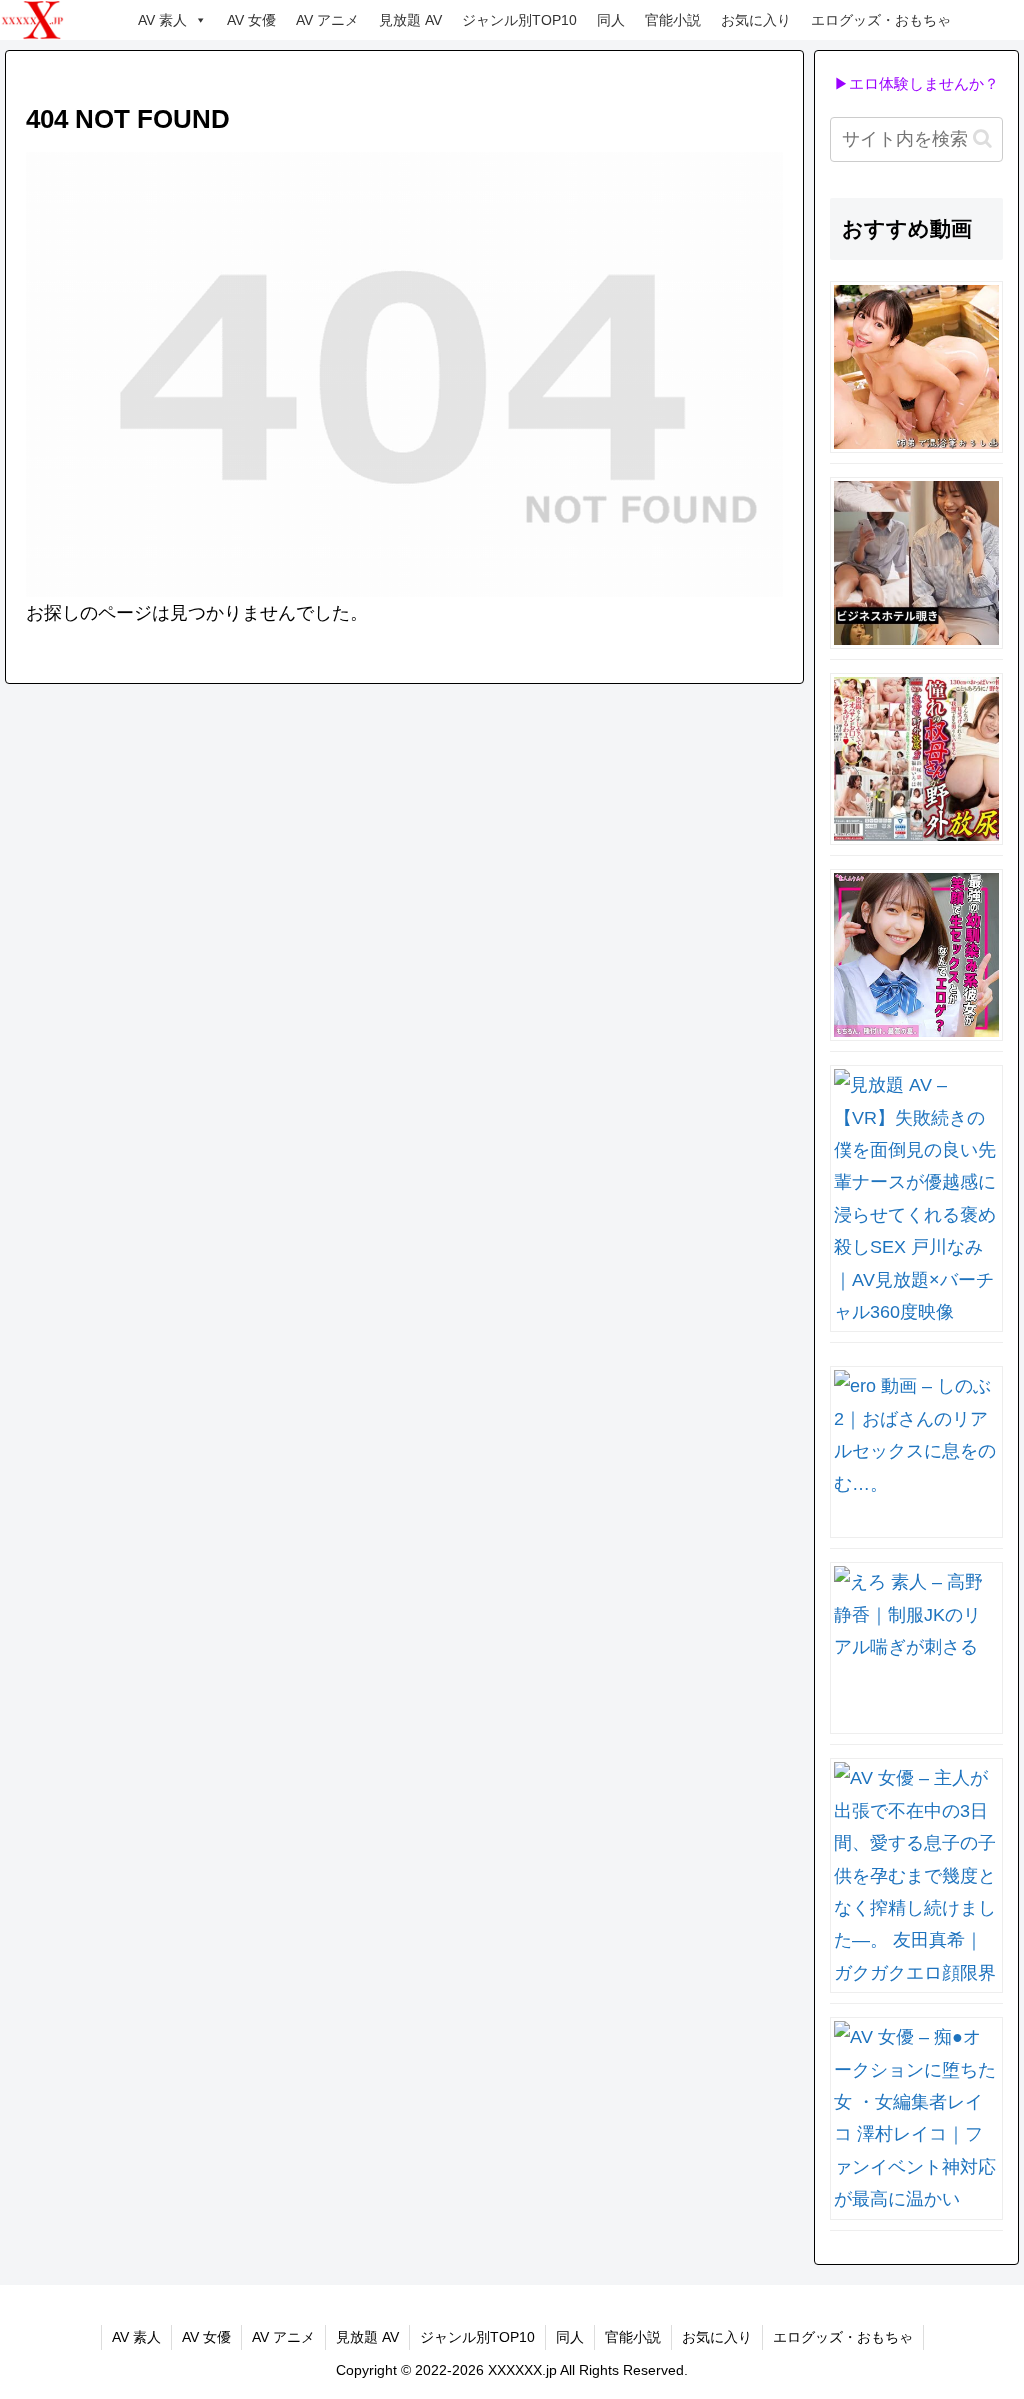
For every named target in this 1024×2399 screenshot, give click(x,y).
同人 (611, 20)
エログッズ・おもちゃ (881, 20)
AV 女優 (251, 20)
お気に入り (756, 20)
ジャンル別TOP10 (519, 20)
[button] (982, 138)
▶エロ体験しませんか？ (916, 83)
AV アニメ (327, 20)
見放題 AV (410, 20)
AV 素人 (162, 20)
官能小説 (673, 20)
